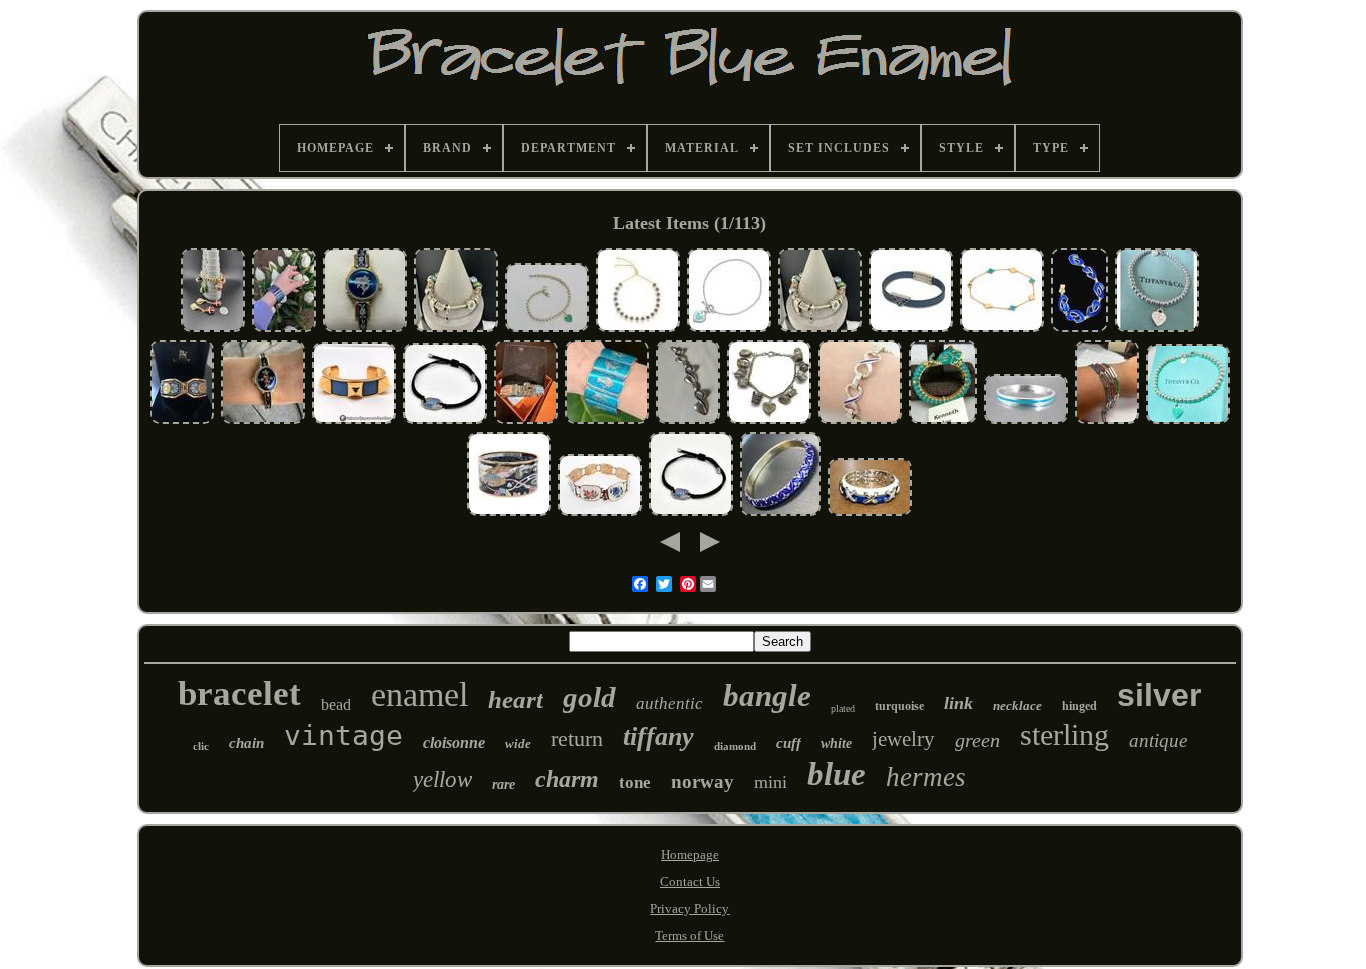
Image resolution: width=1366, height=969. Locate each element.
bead (336, 704)
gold (589, 697)
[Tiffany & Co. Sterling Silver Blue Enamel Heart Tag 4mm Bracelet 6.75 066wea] (547, 329)
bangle (767, 695)
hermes (926, 777)
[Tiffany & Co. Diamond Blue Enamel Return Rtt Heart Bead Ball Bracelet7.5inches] (1157, 329)
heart (515, 699)
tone (635, 782)
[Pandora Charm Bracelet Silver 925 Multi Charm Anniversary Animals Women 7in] (456, 329)
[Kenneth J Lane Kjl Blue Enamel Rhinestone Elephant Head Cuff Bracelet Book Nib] (943, 421)
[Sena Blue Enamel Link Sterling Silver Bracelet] (607, 421)
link (958, 703)
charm (567, 779)
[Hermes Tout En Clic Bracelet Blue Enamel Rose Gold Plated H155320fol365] (509, 513)
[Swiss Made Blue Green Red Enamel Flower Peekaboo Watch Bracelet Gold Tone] (263, 421)
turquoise (899, 706)
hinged (1079, 706)
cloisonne (454, 742)
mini (770, 782)
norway (702, 781)
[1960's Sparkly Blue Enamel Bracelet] (284, 329)
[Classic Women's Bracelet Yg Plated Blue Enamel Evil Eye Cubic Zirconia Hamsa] (638, 329)
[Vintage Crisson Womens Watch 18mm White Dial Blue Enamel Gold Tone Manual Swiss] (365, 329)
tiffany (658, 736)
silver (1159, 695)
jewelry (903, 739)
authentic (669, 703)
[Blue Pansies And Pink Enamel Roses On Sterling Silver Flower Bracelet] (600, 513)
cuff (788, 743)
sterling (1064, 734)
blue (836, 774)
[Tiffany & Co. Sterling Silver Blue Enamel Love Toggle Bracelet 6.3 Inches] (729, 329)
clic (201, 746)
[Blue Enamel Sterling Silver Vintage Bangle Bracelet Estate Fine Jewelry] (780, 513)
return (577, 738)
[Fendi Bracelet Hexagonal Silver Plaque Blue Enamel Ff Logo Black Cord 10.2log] (445, 421)
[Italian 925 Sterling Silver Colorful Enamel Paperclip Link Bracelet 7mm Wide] (1107, 421)
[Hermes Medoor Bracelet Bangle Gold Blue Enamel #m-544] (354, 421)
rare (503, 784)
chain (246, 743)
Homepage (690, 854)
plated (843, 708)
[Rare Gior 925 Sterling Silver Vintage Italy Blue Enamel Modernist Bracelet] (688, 421)
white (836, 743)
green (977, 740)
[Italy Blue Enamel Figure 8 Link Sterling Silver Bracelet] (860, 421)
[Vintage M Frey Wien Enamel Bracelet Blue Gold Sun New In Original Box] (182, 421)
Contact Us (690, 881)
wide (518, 743)
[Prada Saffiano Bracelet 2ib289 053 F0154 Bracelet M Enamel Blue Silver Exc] (911, 329)
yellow (442, 779)
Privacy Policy (689, 908)
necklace (1017, 705)
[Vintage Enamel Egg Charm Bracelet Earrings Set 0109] (213, 329)
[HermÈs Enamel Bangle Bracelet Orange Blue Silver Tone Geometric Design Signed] (526, 421)
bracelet (239, 693)
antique (1158, 740)
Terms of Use (689, 935)
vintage (343, 735)
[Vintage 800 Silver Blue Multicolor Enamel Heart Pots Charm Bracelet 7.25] (769, 421)
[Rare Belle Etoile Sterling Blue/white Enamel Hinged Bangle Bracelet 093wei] (870, 513)
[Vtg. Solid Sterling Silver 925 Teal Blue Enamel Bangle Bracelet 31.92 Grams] (1026, 421)
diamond (735, 746)
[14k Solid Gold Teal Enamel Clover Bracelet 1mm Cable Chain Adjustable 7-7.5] (1002, 329)
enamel (419, 694)
